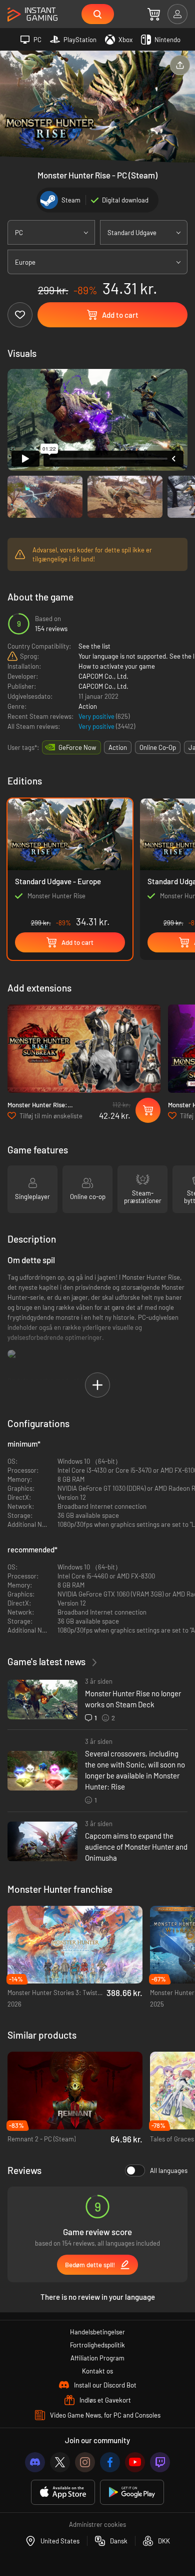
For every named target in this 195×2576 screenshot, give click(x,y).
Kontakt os (97, 2371)
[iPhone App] (63, 2493)
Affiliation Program (97, 2358)
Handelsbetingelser (97, 2332)
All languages (169, 2170)
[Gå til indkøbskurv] (154, 14)
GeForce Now (77, 747)
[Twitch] (160, 2462)
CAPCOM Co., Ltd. (103, 676)
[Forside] (32, 15)
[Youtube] (135, 2462)
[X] (60, 2462)
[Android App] (132, 2493)
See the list (94, 646)
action (118, 747)
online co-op (158, 747)
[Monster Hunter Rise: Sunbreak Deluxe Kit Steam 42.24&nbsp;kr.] (84, 1049)
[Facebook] (110, 2462)
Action (88, 706)
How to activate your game (117, 666)
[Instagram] (85, 2462)
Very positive (97, 716)
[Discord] (35, 2462)
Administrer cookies (97, 2524)
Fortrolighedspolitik (97, 2345)
